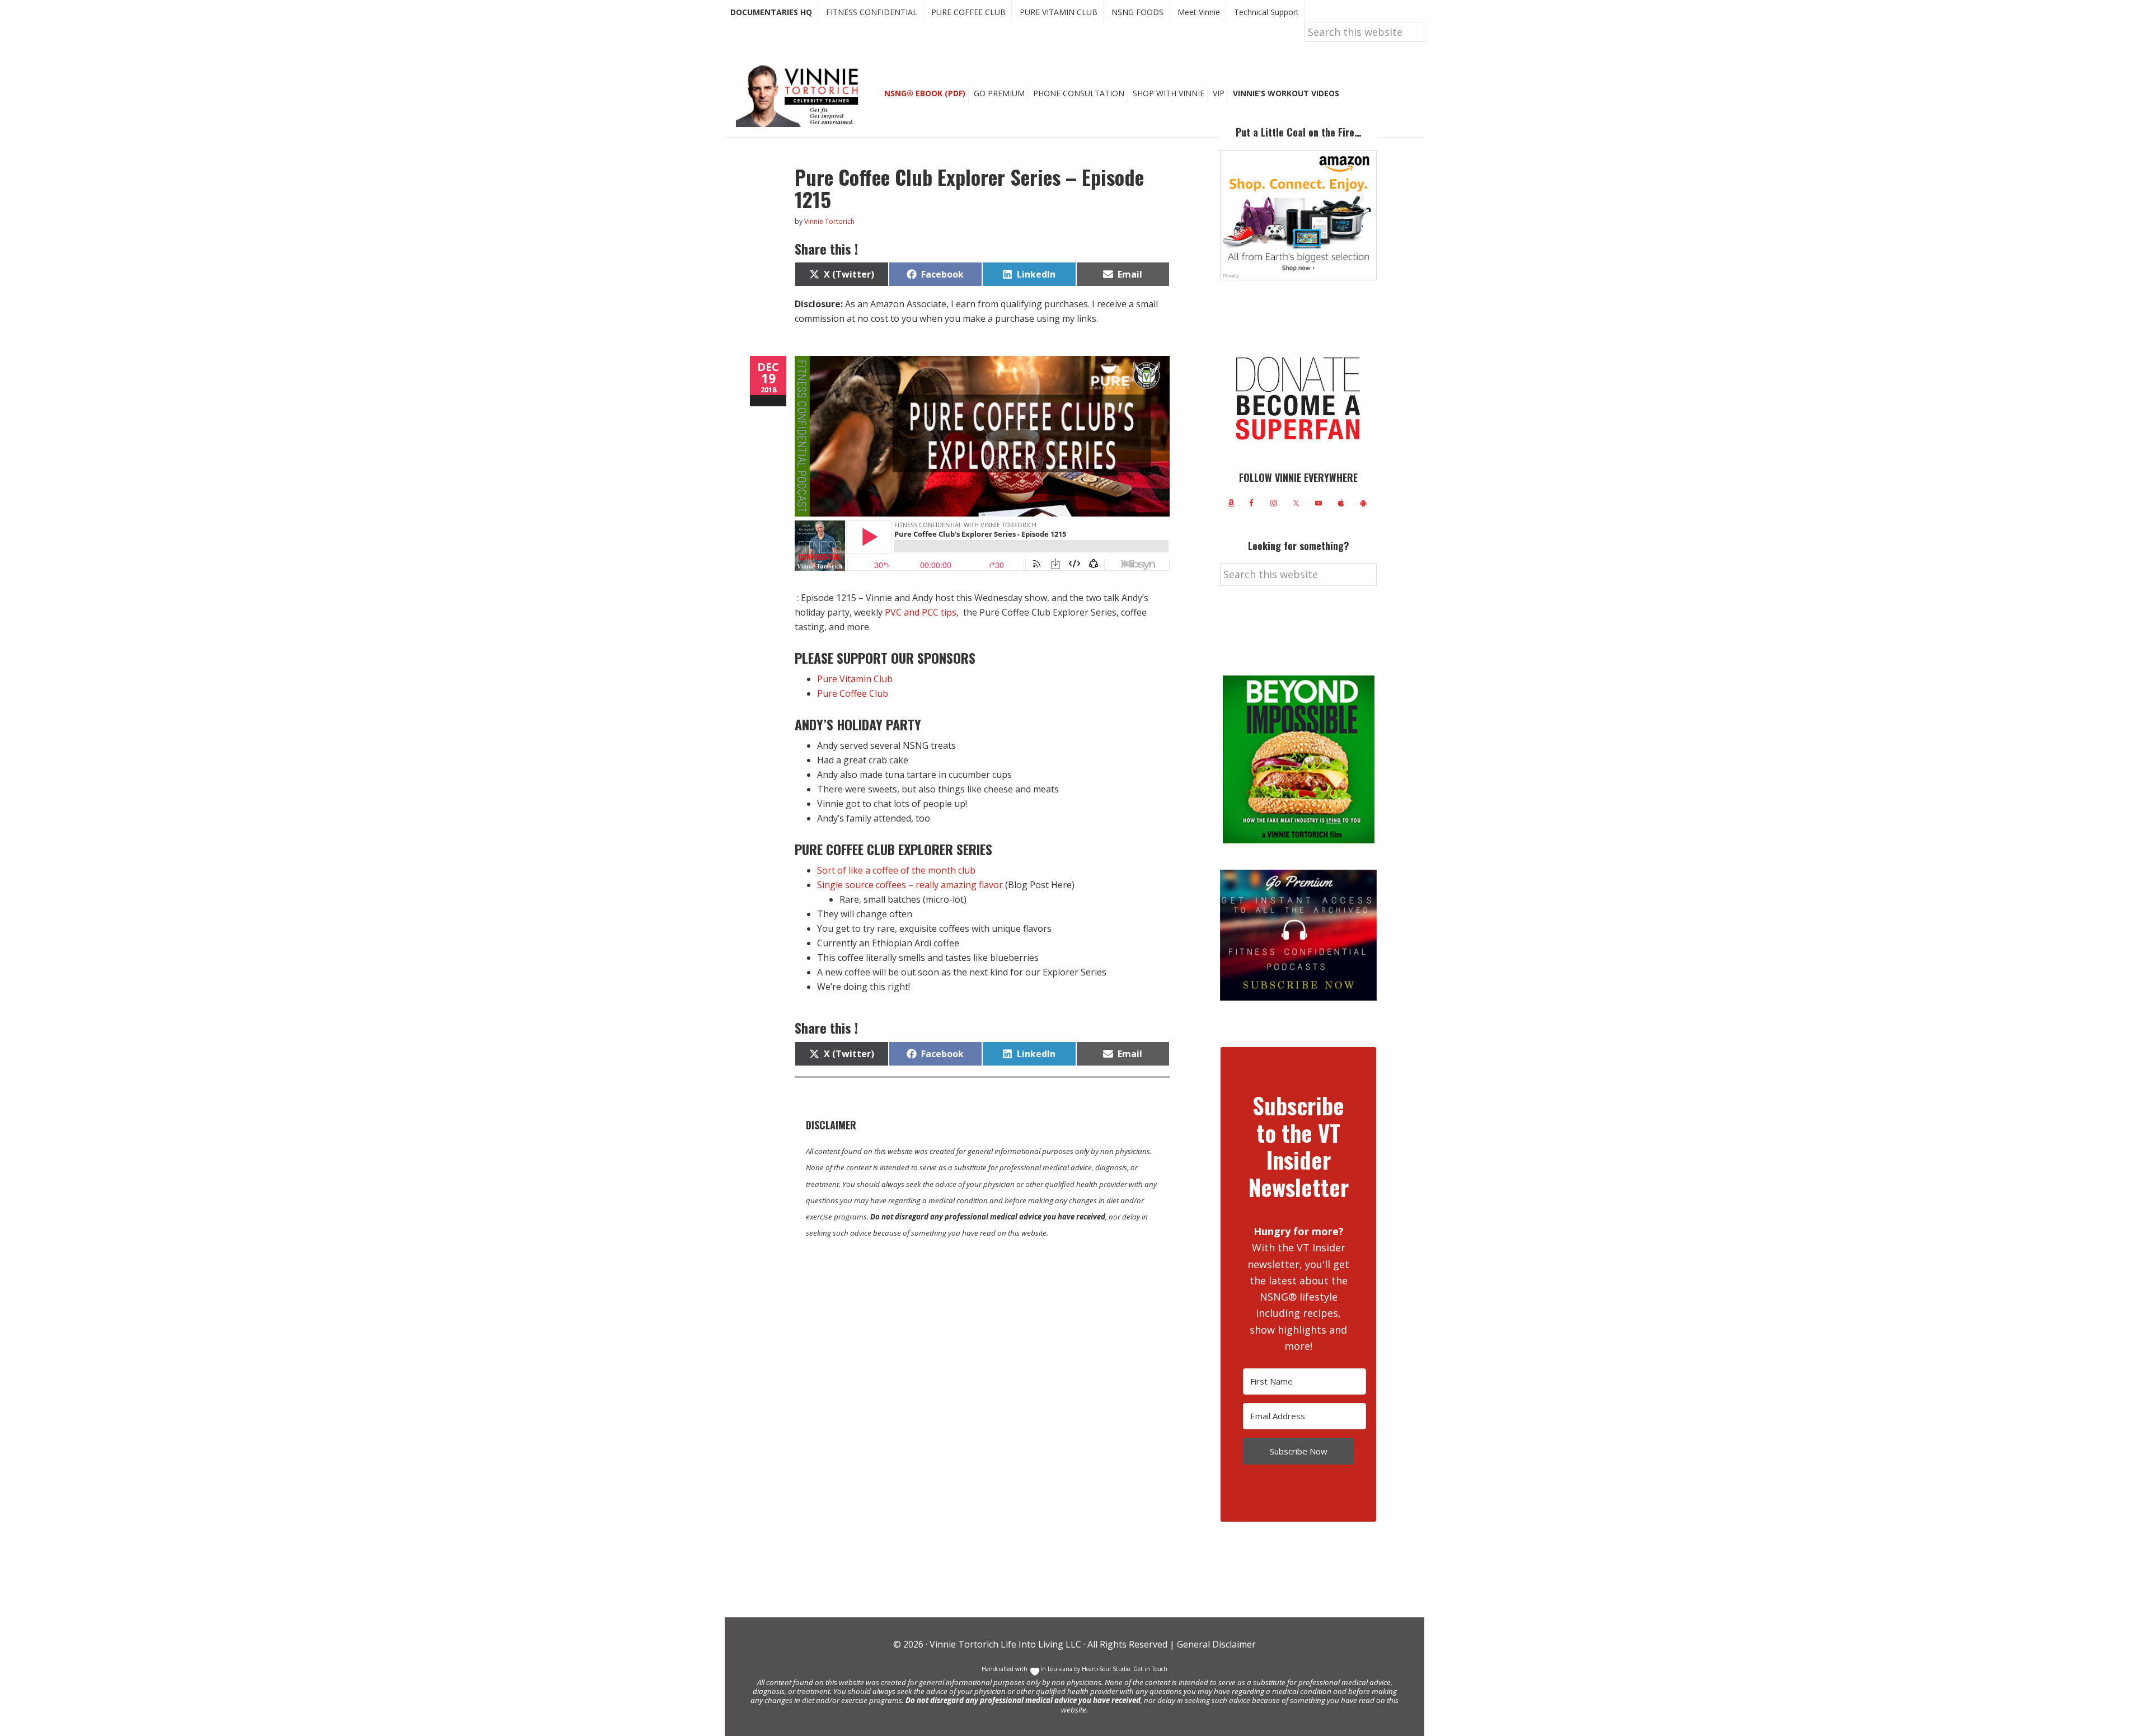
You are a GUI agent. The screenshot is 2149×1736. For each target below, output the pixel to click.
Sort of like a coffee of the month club (896, 870)
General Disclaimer (1215, 1644)
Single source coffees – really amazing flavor (910, 885)
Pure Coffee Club (853, 693)
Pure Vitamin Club (855, 679)
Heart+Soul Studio (1105, 1669)
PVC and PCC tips (921, 612)
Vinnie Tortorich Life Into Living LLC (1005, 1644)
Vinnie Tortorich (801, 95)
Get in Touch (1150, 1669)
